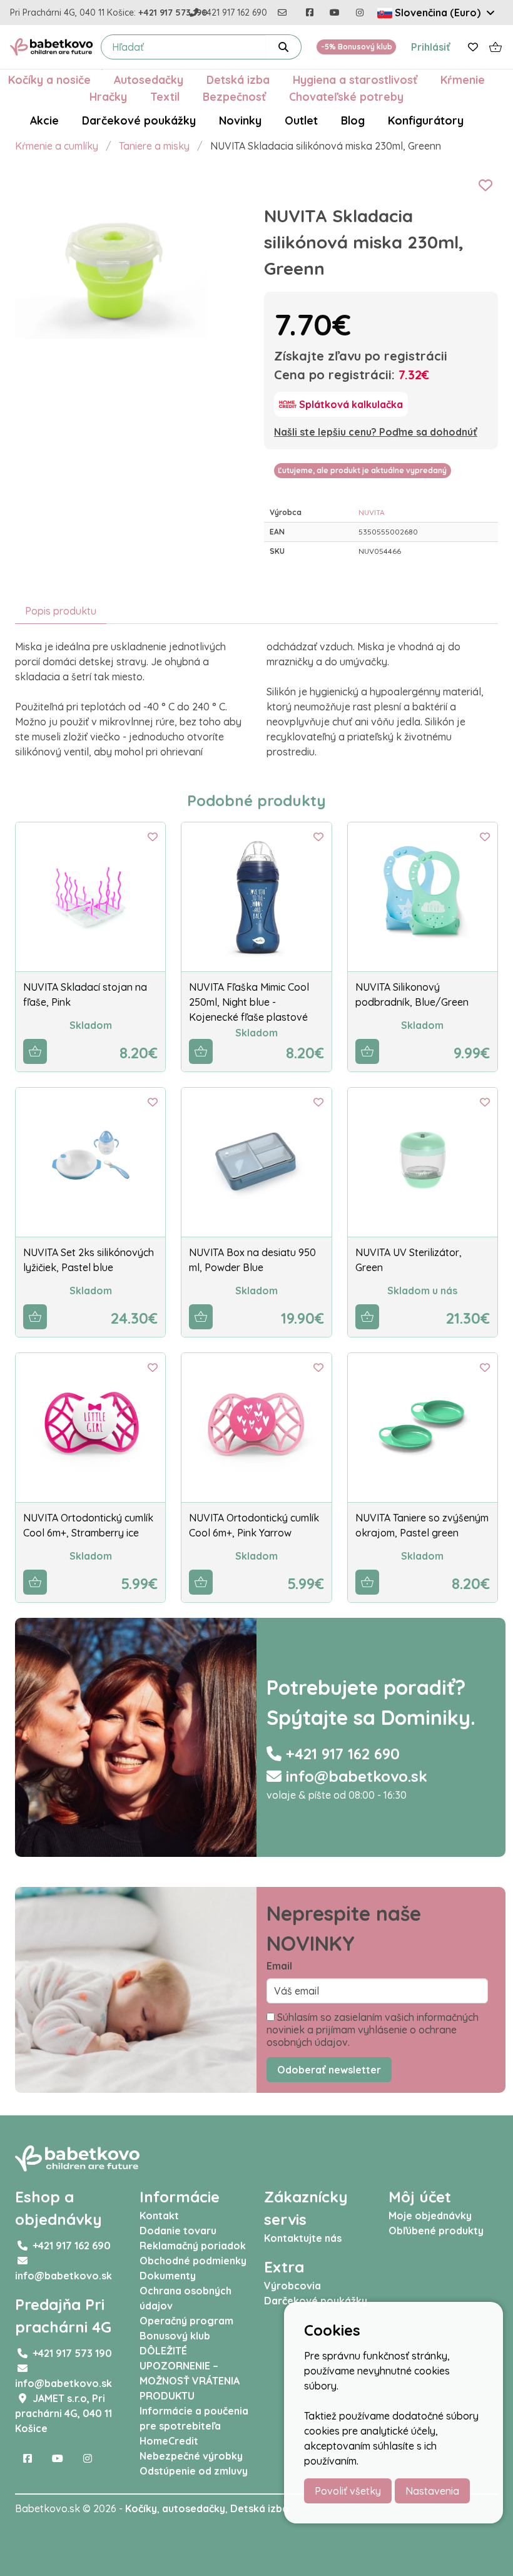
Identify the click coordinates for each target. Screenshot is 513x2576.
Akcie (44, 120)
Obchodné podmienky (193, 2261)
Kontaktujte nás (303, 2238)
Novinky (240, 120)
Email (279, 1966)
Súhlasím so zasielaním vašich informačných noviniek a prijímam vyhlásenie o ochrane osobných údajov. (373, 2030)
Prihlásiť (431, 47)
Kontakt (159, 2216)
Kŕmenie (463, 79)
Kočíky (141, 2508)
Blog (353, 120)
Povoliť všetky (348, 2491)
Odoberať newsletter (329, 2070)
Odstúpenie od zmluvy (194, 2471)
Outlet (301, 120)
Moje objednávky (430, 2216)
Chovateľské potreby (346, 96)
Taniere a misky (154, 146)
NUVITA (372, 512)
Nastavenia (432, 2491)
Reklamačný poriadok (193, 2246)
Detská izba (238, 79)
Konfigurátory (426, 120)
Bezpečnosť (234, 96)
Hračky (108, 96)
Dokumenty (168, 2276)
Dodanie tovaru (178, 2231)
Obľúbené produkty (436, 2231)
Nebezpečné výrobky (191, 2456)
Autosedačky (149, 79)
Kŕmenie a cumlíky (57, 146)
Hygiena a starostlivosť (355, 79)
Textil (165, 96)
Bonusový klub (175, 2336)
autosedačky (194, 2508)
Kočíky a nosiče (49, 79)
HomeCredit (169, 2441)
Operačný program (186, 2321)
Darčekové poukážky (139, 120)
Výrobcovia (292, 2286)
